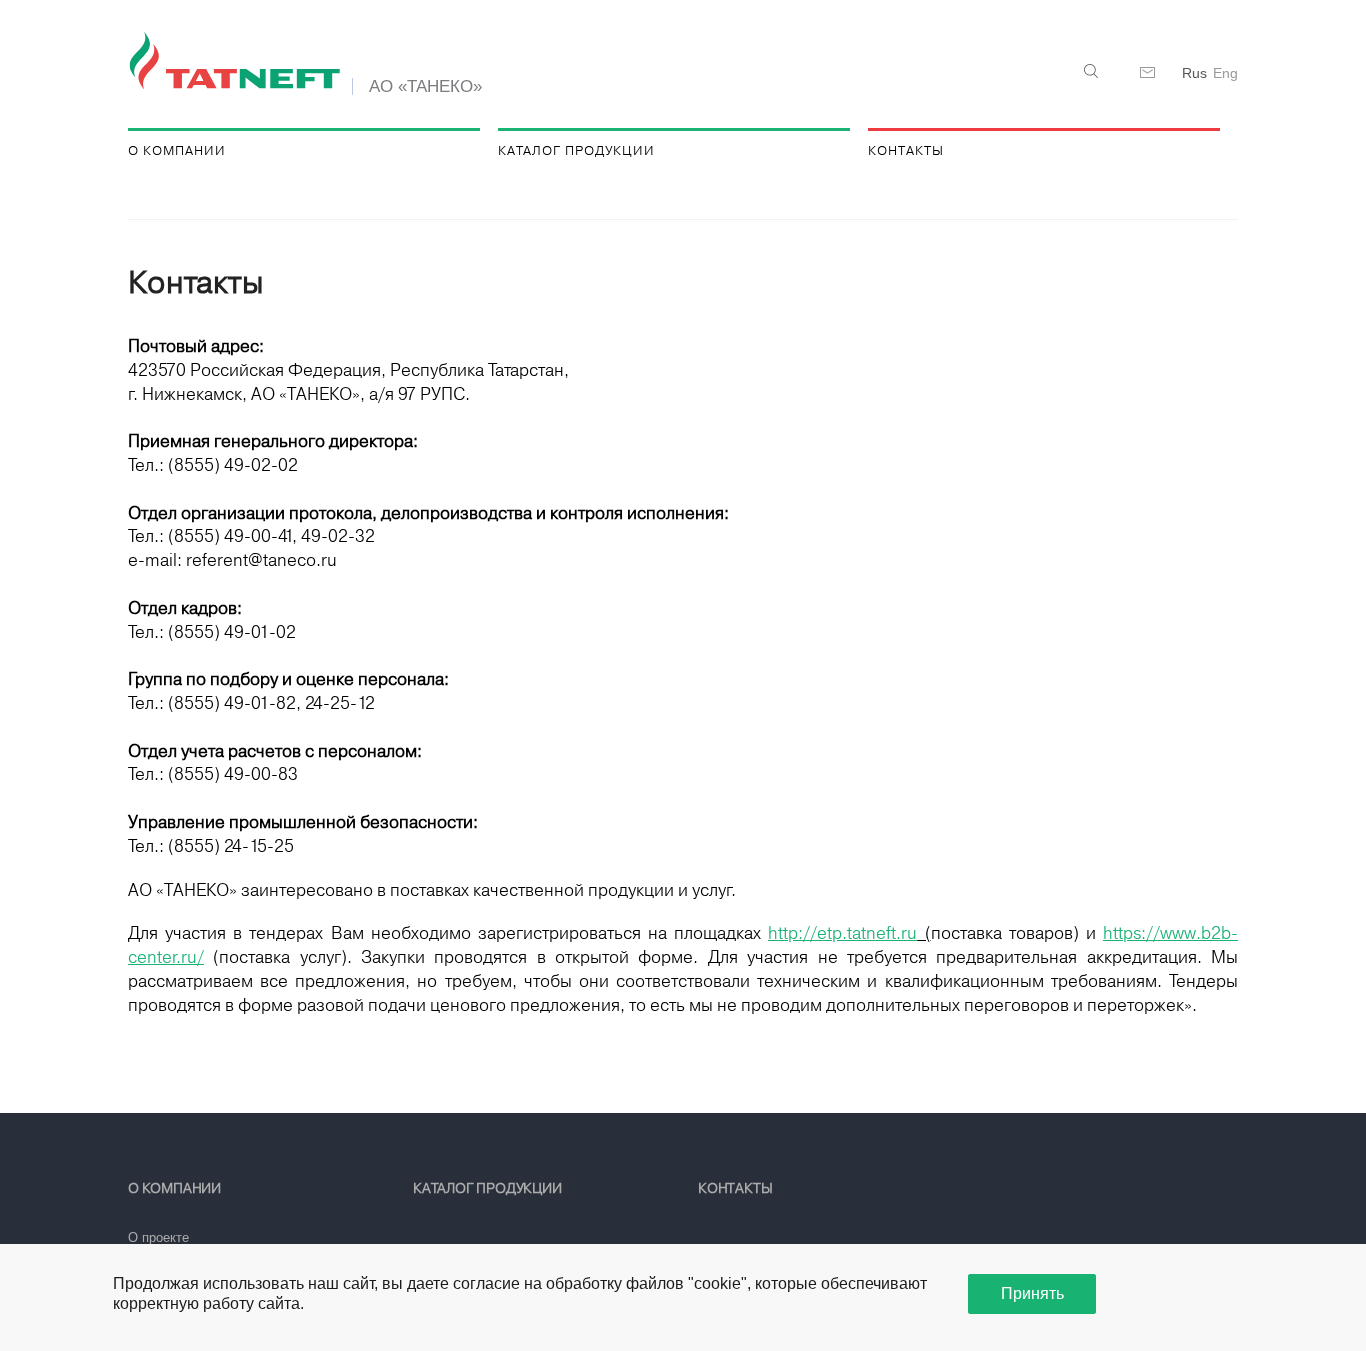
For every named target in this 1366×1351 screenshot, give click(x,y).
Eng (1225, 73)
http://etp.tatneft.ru (842, 933)
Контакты (906, 150)
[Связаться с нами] (1148, 73)
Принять (1032, 1293)
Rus (1194, 73)
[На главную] (238, 62)
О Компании (177, 150)
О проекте (158, 1237)
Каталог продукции (576, 150)
